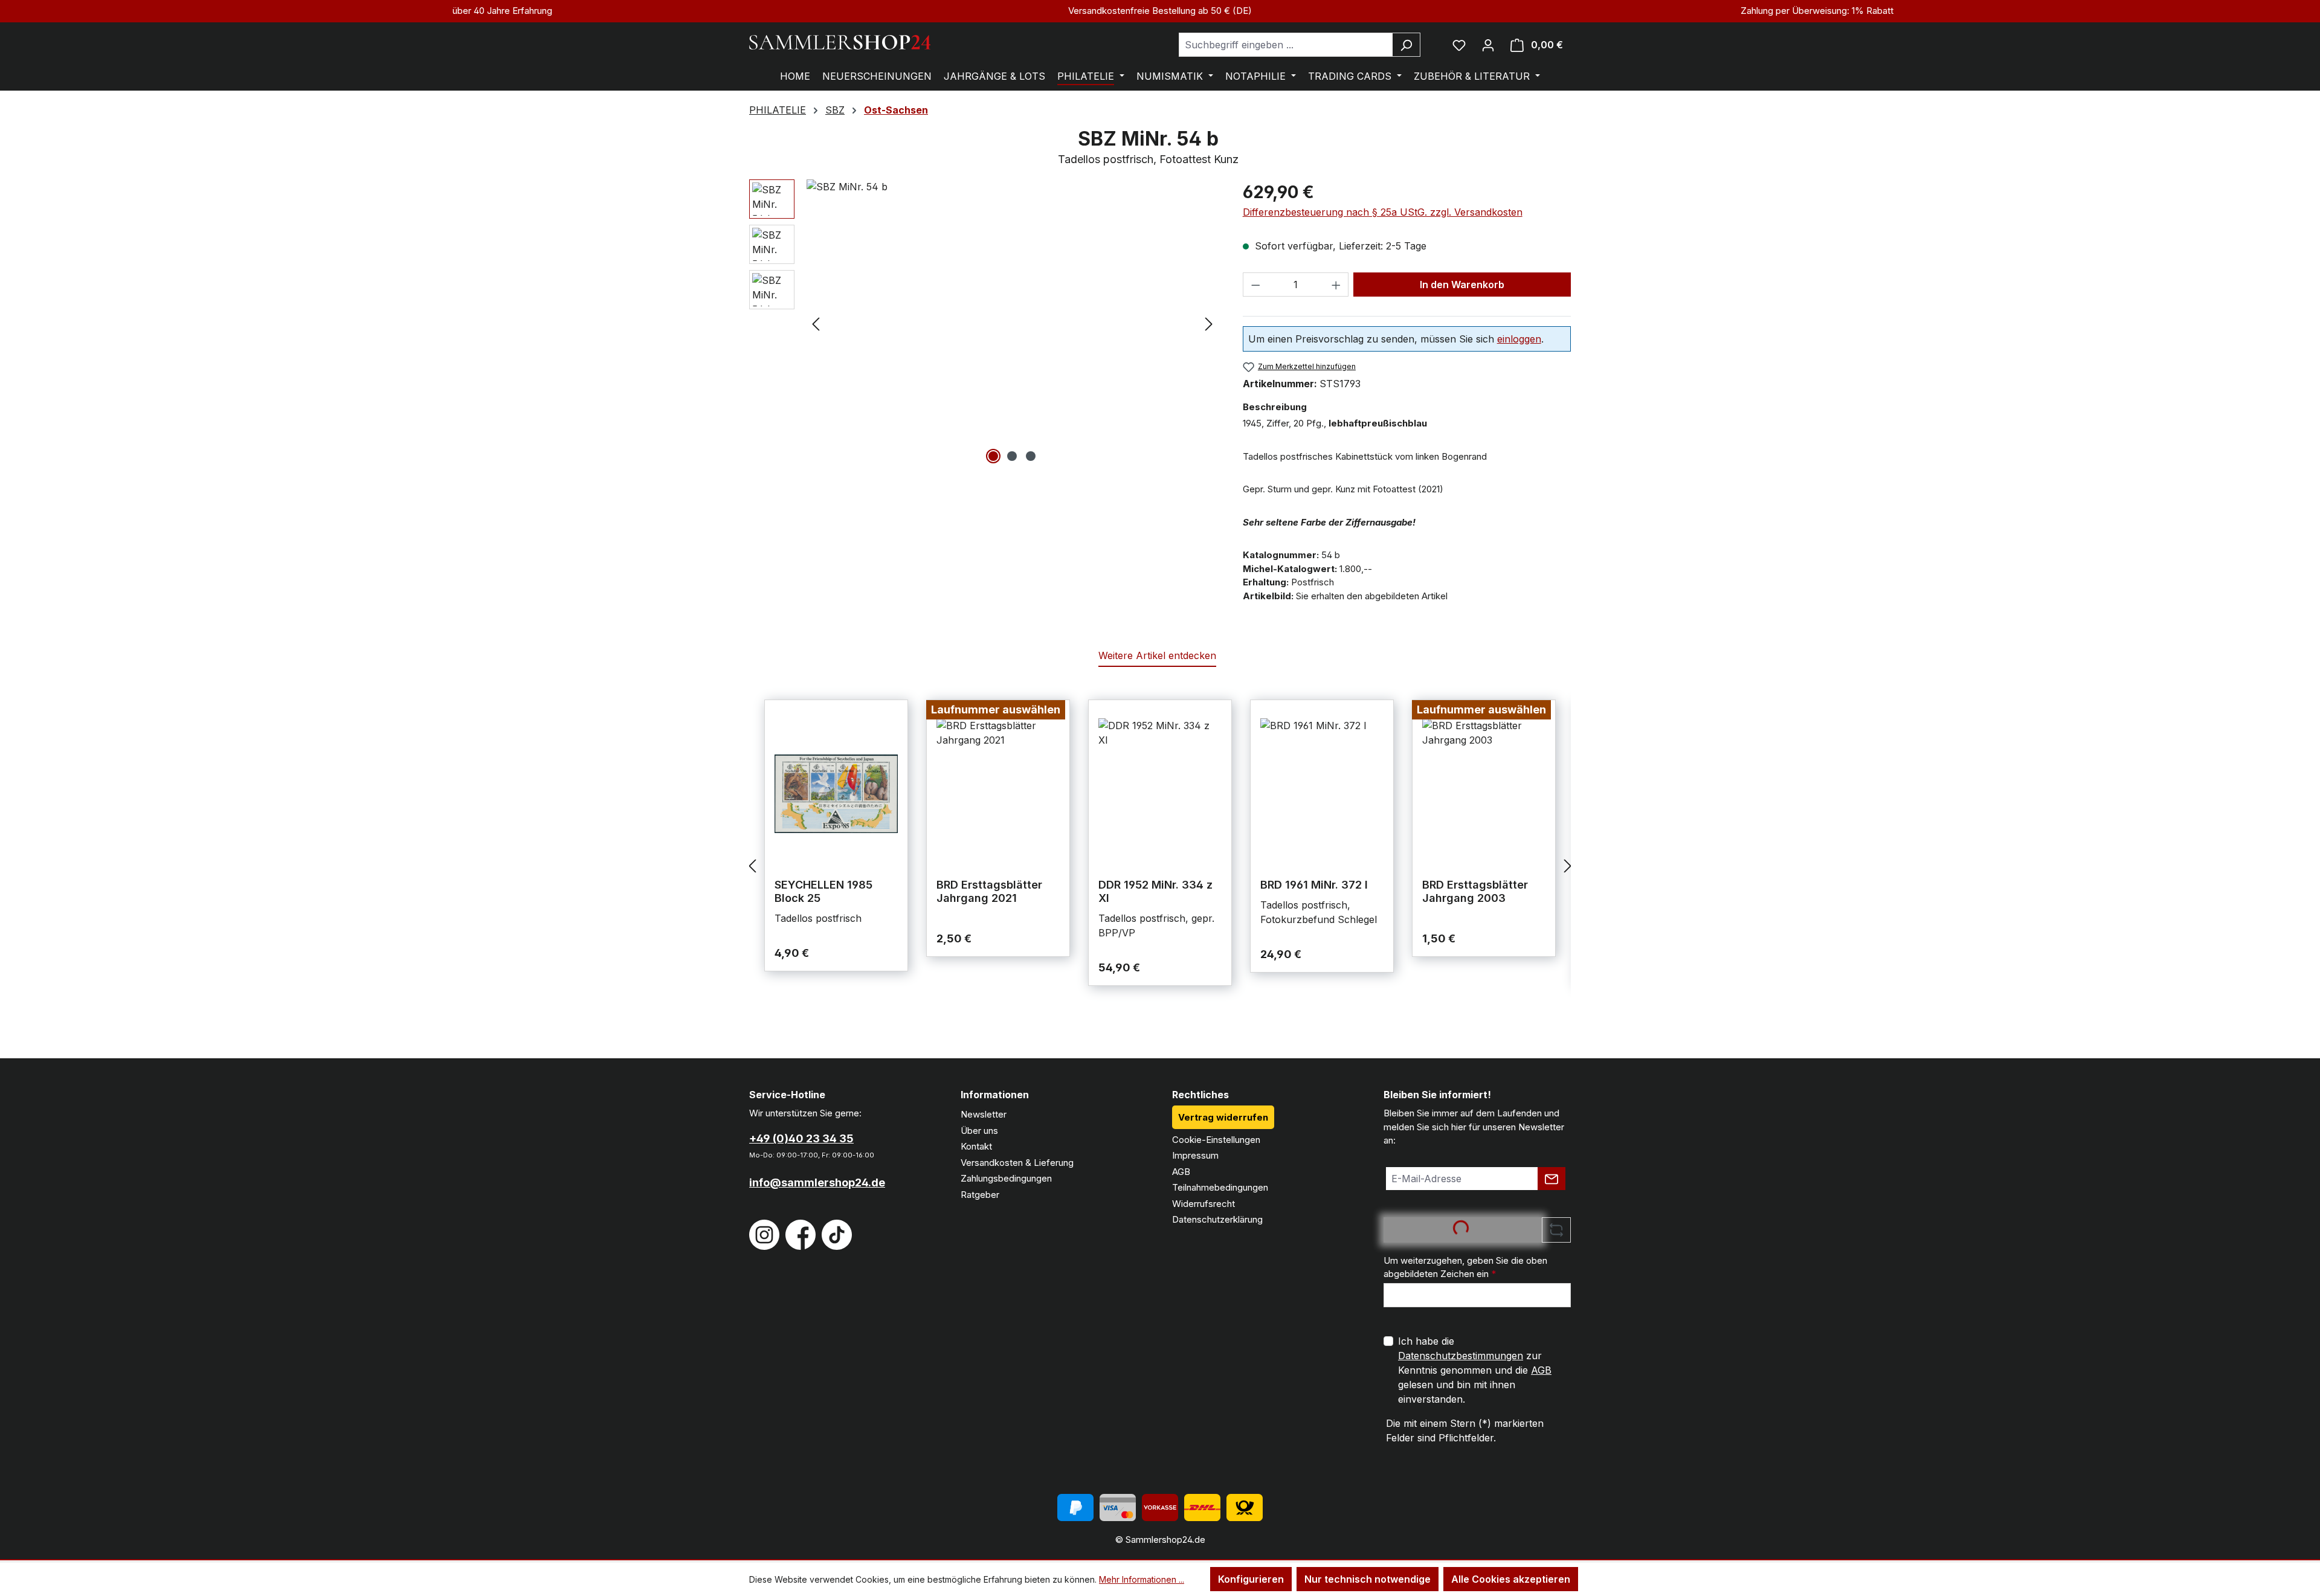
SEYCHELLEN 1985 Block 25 (823, 891)
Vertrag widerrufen (1223, 1117)
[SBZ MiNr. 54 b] (1012, 309)
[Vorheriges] (816, 323)
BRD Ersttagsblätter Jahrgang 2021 (989, 891)
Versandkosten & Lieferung (1017, 1163)
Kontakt (976, 1146)
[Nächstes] (1209, 323)
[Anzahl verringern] (1255, 285)
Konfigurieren (1251, 1579)
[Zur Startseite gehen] (840, 42)
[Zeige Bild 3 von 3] (1031, 456)
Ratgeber (980, 1195)
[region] (984, 323)
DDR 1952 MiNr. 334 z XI (1155, 891)
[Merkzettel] (1459, 45)
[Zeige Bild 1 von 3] (993, 456)
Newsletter (984, 1114)
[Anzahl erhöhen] (1336, 285)
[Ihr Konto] (1488, 45)
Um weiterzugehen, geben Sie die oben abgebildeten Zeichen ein (1465, 1267)
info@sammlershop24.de (817, 1183)
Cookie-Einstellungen (1216, 1140)
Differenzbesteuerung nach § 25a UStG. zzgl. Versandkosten (1383, 212)
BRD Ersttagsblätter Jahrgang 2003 (1475, 891)
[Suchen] (1406, 45)
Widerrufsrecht (1203, 1204)
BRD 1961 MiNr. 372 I (1314, 885)
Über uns (979, 1131)
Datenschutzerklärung (1217, 1219)
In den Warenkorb (1462, 285)
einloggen (1519, 339)
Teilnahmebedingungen (1220, 1187)
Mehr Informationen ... (1142, 1579)
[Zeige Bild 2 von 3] (1012, 456)
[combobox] (1286, 45)
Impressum (1195, 1155)
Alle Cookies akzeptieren (1511, 1579)
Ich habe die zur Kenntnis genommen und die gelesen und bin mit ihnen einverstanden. (1475, 1370)
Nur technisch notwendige (1368, 1579)
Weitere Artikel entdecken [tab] (1157, 655)
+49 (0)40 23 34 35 (801, 1138)
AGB (1181, 1172)
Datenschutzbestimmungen (1461, 1356)
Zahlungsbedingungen (1006, 1178)
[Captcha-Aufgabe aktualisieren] (1556, 1230)
